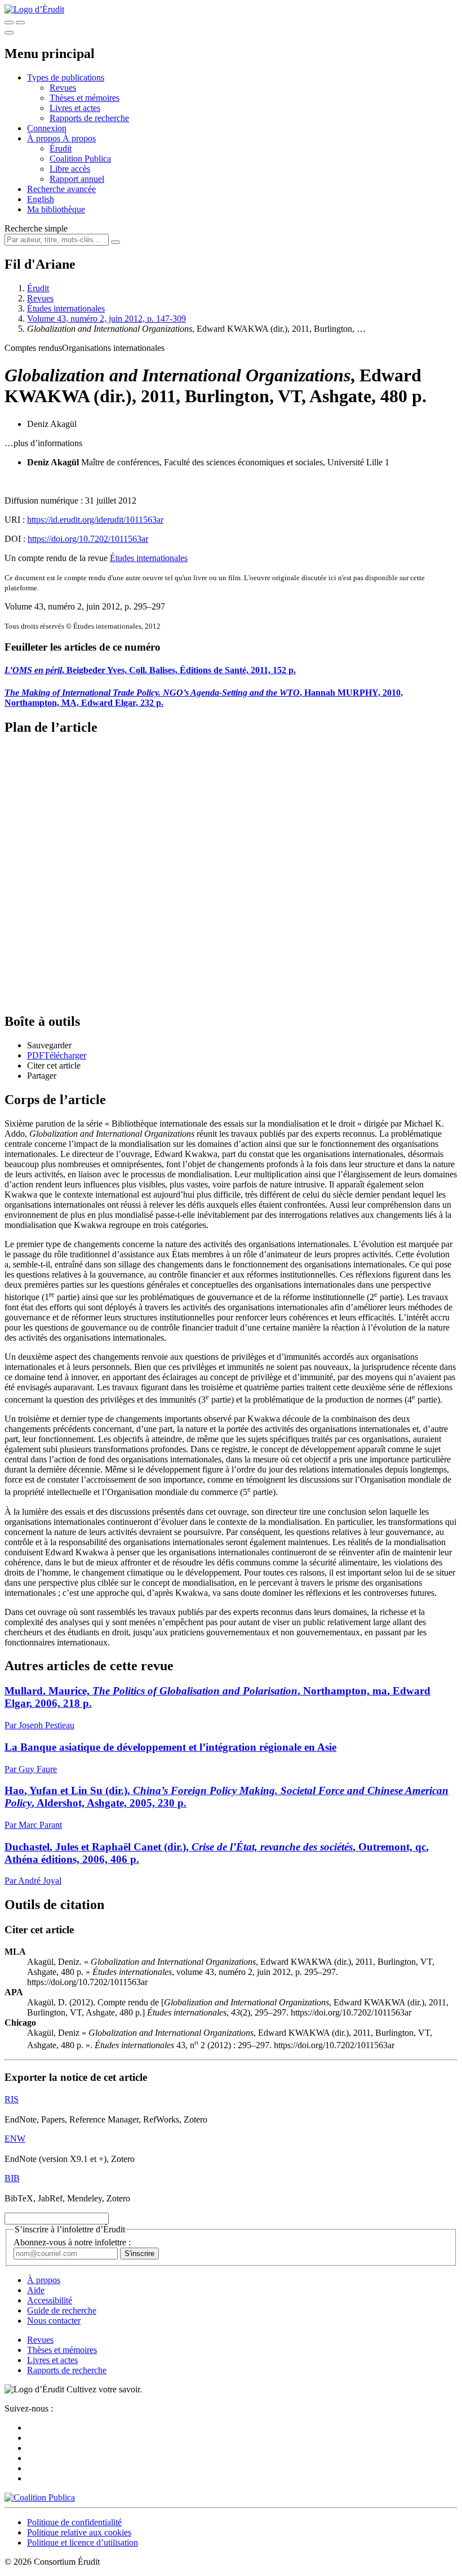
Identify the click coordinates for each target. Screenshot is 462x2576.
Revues (63, 88)
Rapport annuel (77, 179)
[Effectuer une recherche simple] (9, 23)
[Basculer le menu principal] (9, 33)
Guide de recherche (62, 2310)
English (41, 199)
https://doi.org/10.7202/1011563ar (88, 539)
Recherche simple (36, 228)
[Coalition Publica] (40, 2497)
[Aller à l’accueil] (34, 9)
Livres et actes (75, 108)
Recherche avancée (61, 189)
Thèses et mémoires (85, 98)
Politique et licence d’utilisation (83, 2542)
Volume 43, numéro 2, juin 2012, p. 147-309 (106, 319)
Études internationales (66, 308)
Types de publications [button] (66, 77)
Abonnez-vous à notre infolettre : (72, 2242)
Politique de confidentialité (74, 2522)
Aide (36, 2290)
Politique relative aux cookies (79, 2532)
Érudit (61, 148)
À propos (79, 138)
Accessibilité (50, 2300)
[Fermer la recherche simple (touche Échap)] (20, 23)
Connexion (47, 128)
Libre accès (70, 169)
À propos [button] (45, 138)
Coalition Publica (80, 159)
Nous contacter (54, 2321)
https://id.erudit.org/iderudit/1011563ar (95, 520)
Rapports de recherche (89, 118)
